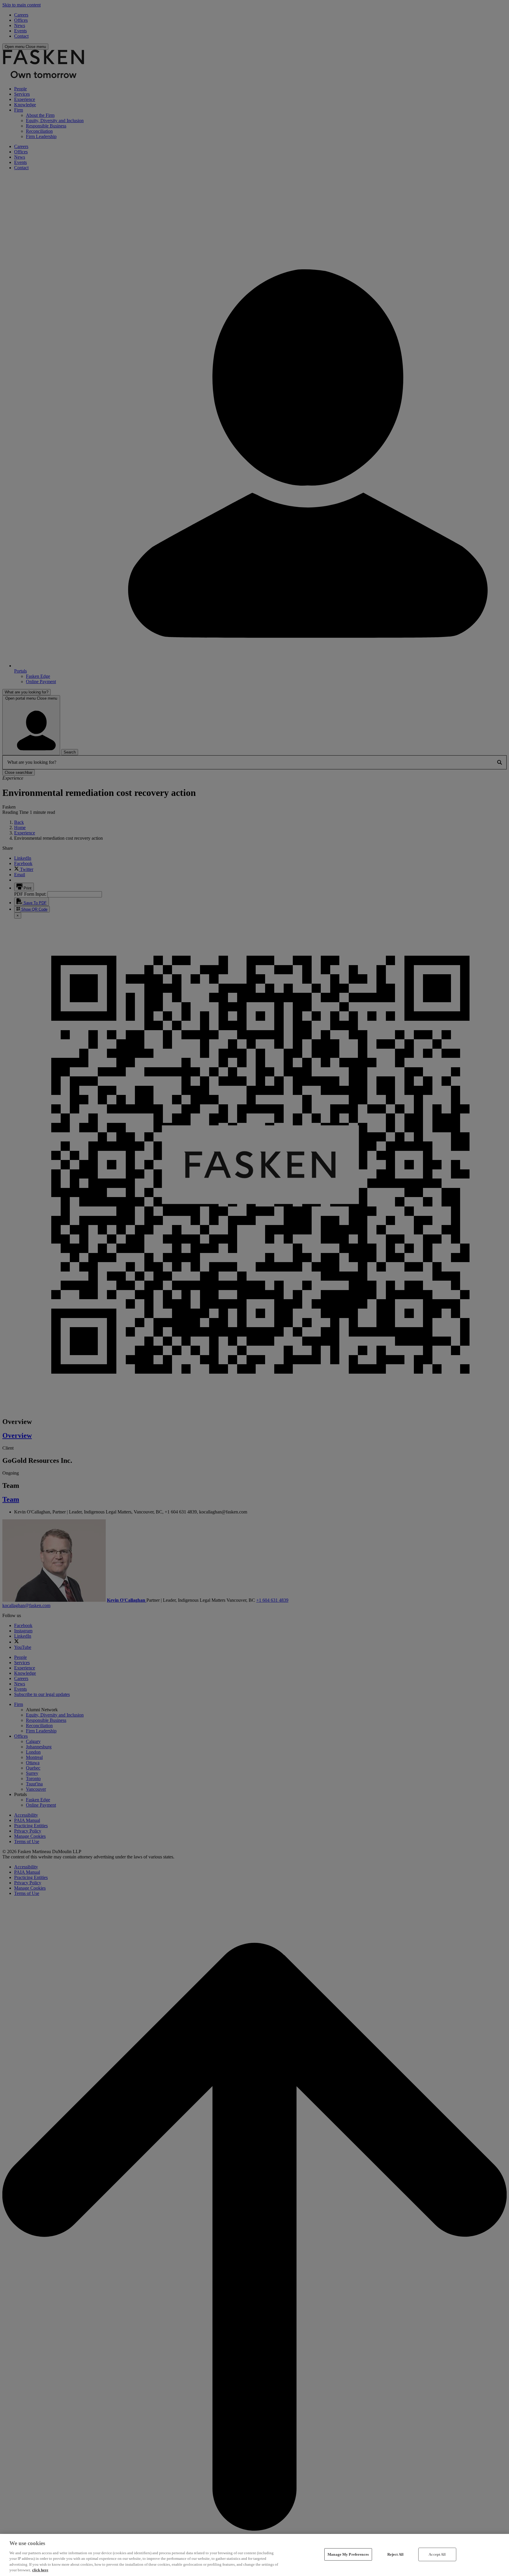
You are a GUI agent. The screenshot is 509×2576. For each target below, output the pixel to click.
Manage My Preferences (348, 2554)
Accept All (437, 2554)
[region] (254, 2555)
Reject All (395, 2554)
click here (40, 2570)
